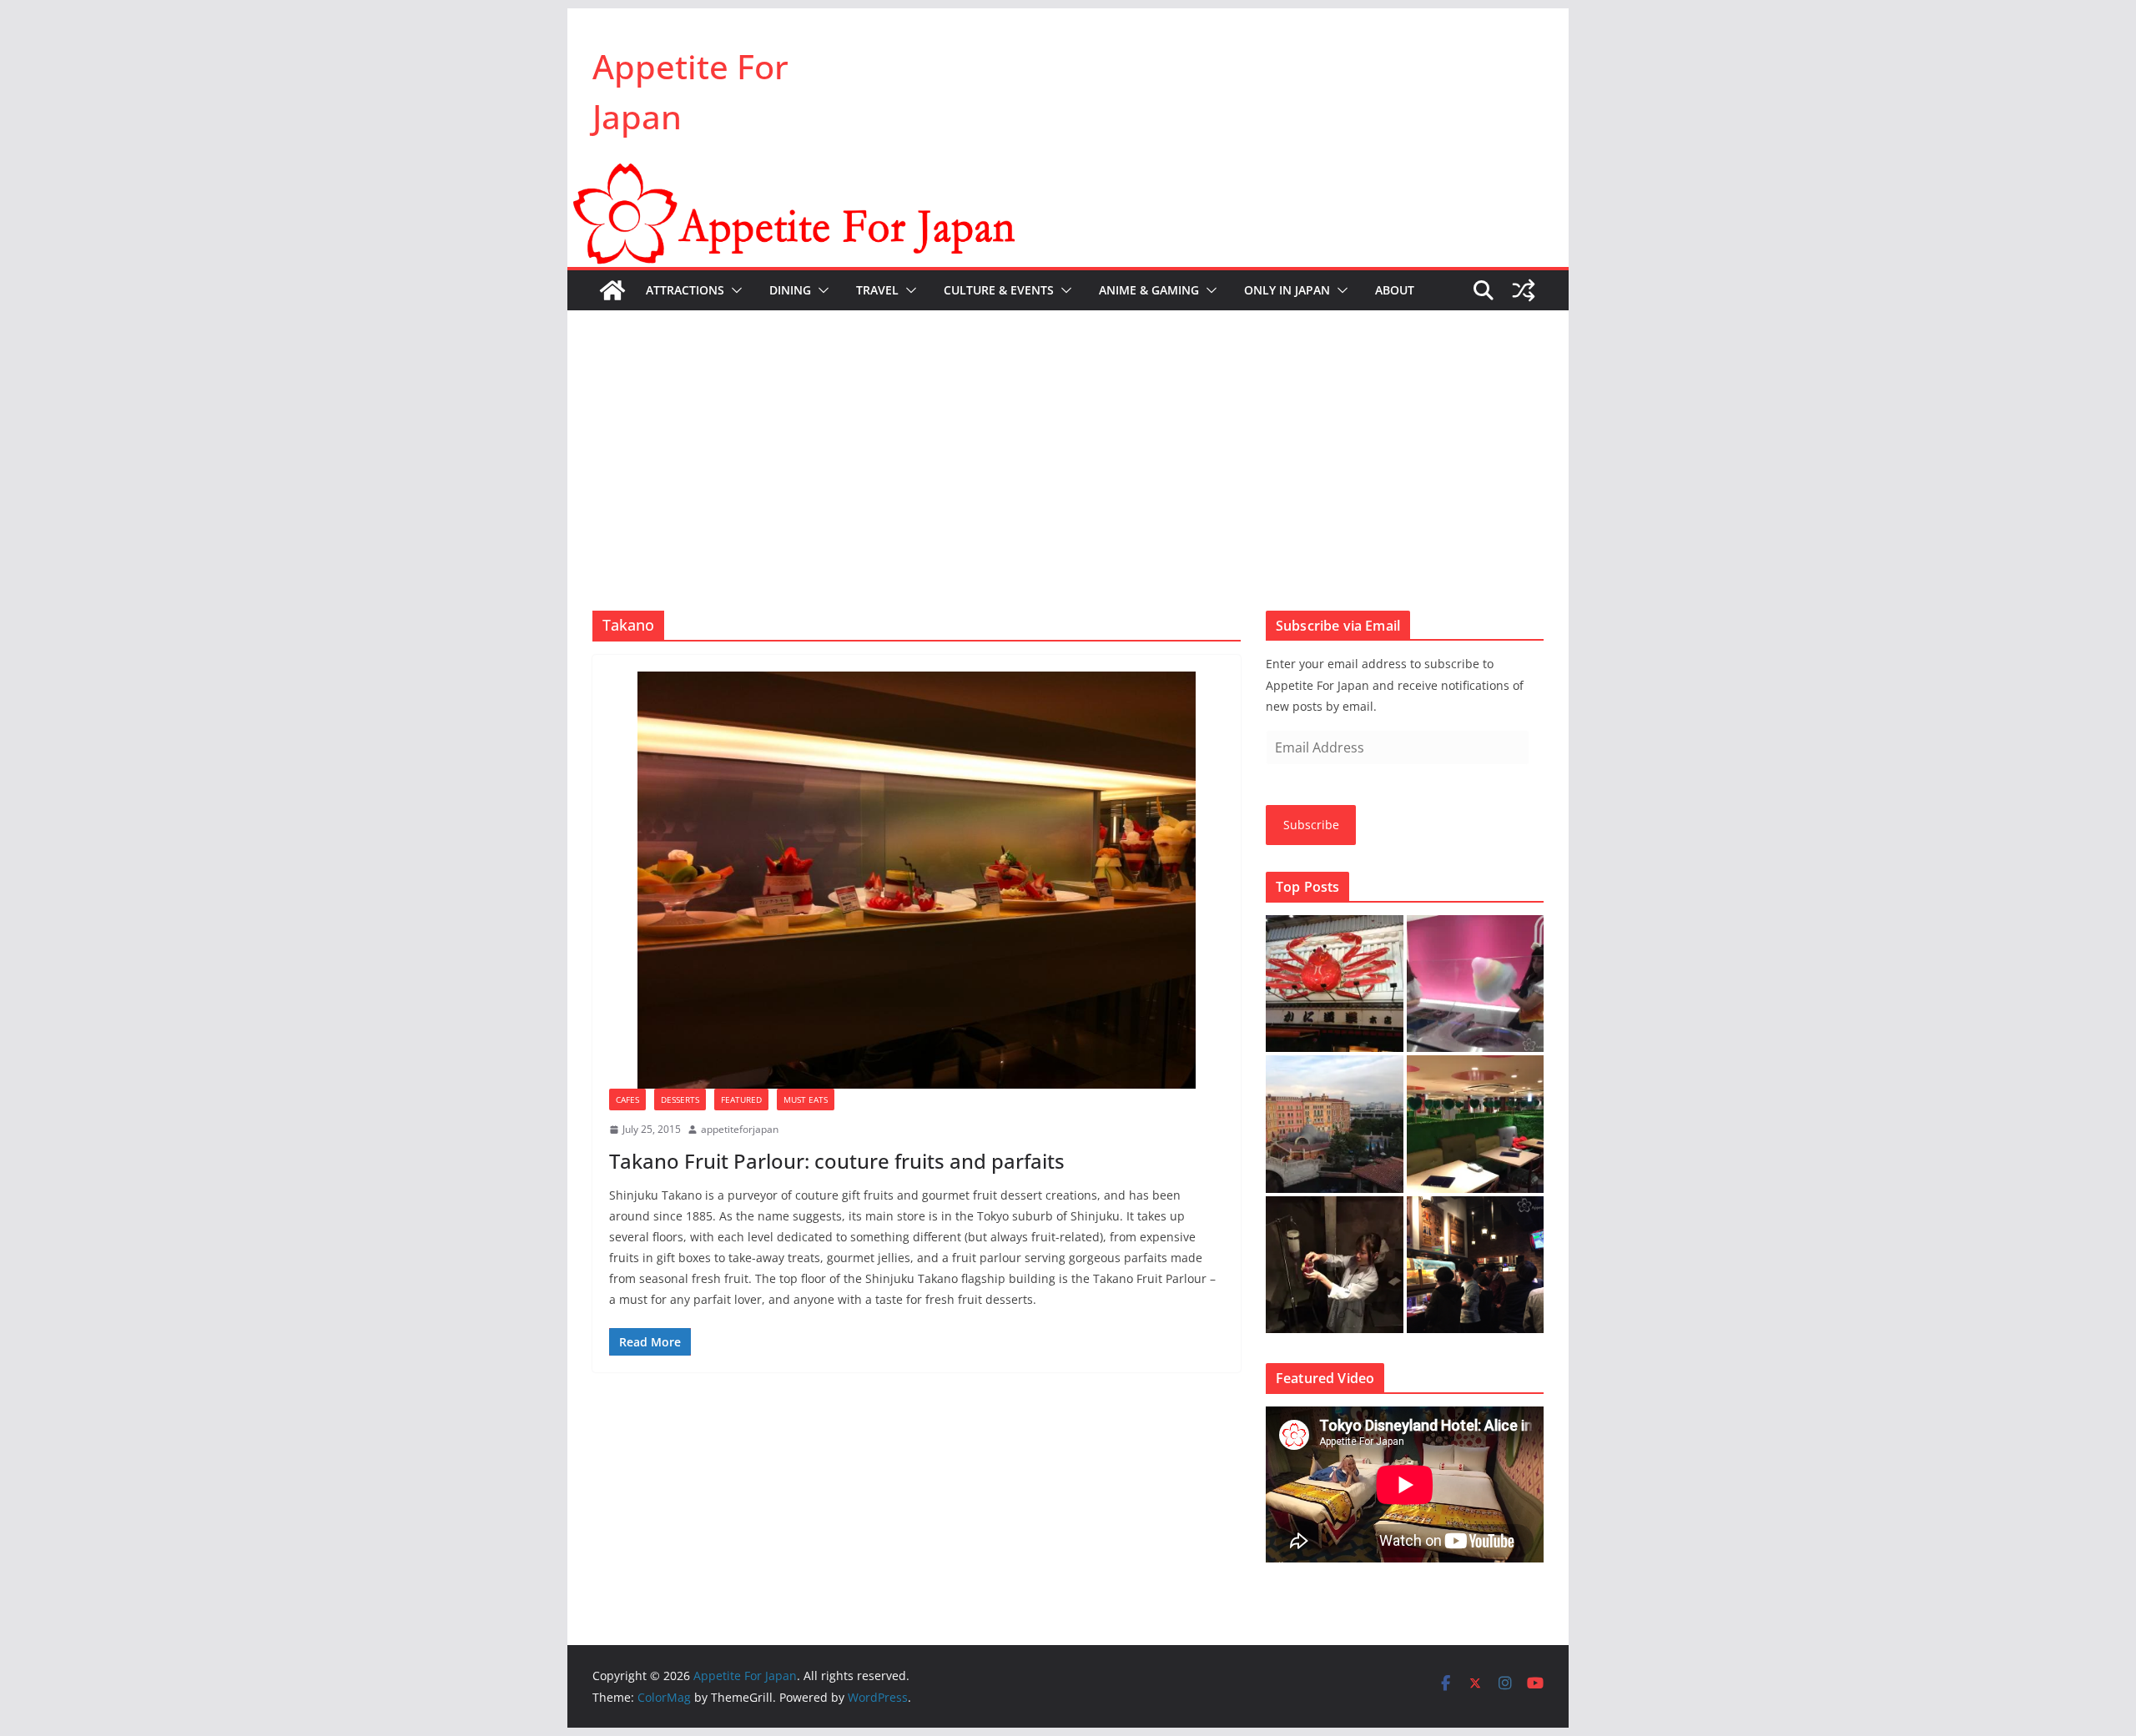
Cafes (627, 1099)
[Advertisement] (1068, 435)
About (1395, 290)
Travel (877, 290)
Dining (790, 290)
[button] (733, 290)
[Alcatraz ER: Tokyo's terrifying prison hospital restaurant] (1335, 1265)
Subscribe (1311, 825)
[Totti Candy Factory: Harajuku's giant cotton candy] (1476, 984)
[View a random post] (1524, 290)
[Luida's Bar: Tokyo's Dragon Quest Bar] (1476, 1265)
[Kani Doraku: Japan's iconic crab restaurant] (1335, 984)
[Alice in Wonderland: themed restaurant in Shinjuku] (1476, 1124)
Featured (741, 1099)
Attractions (685, 290)
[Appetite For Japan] (1068, 174)
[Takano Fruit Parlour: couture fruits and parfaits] (917, 880)
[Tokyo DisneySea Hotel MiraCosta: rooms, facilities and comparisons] (1335, 1124)
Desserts (680, 1099)
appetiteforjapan (740, 1129)
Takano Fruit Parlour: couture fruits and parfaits (837, 1161)
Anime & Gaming (1149, 290)
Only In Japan (1287, 290)
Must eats (806, 1099)
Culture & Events (999, 290)
